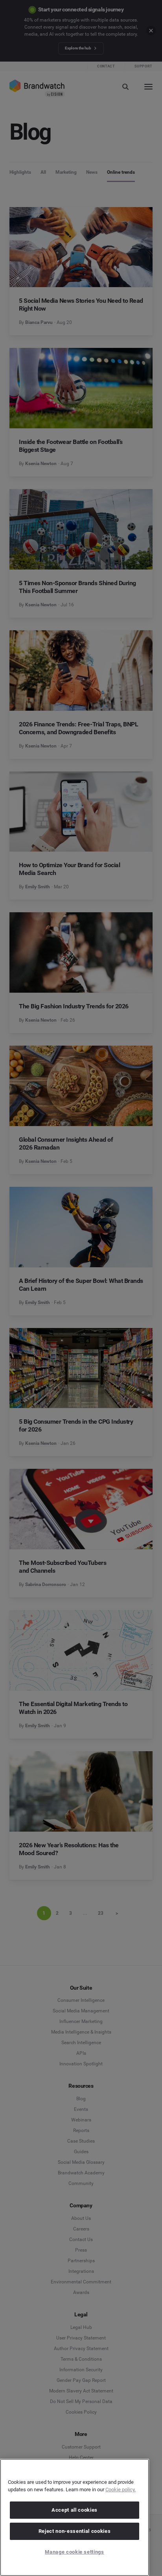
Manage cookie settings (74, 2552)
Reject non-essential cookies (75, 2531)
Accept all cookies (75, 2510)
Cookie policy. (121, 2490)
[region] (75, 2517)
